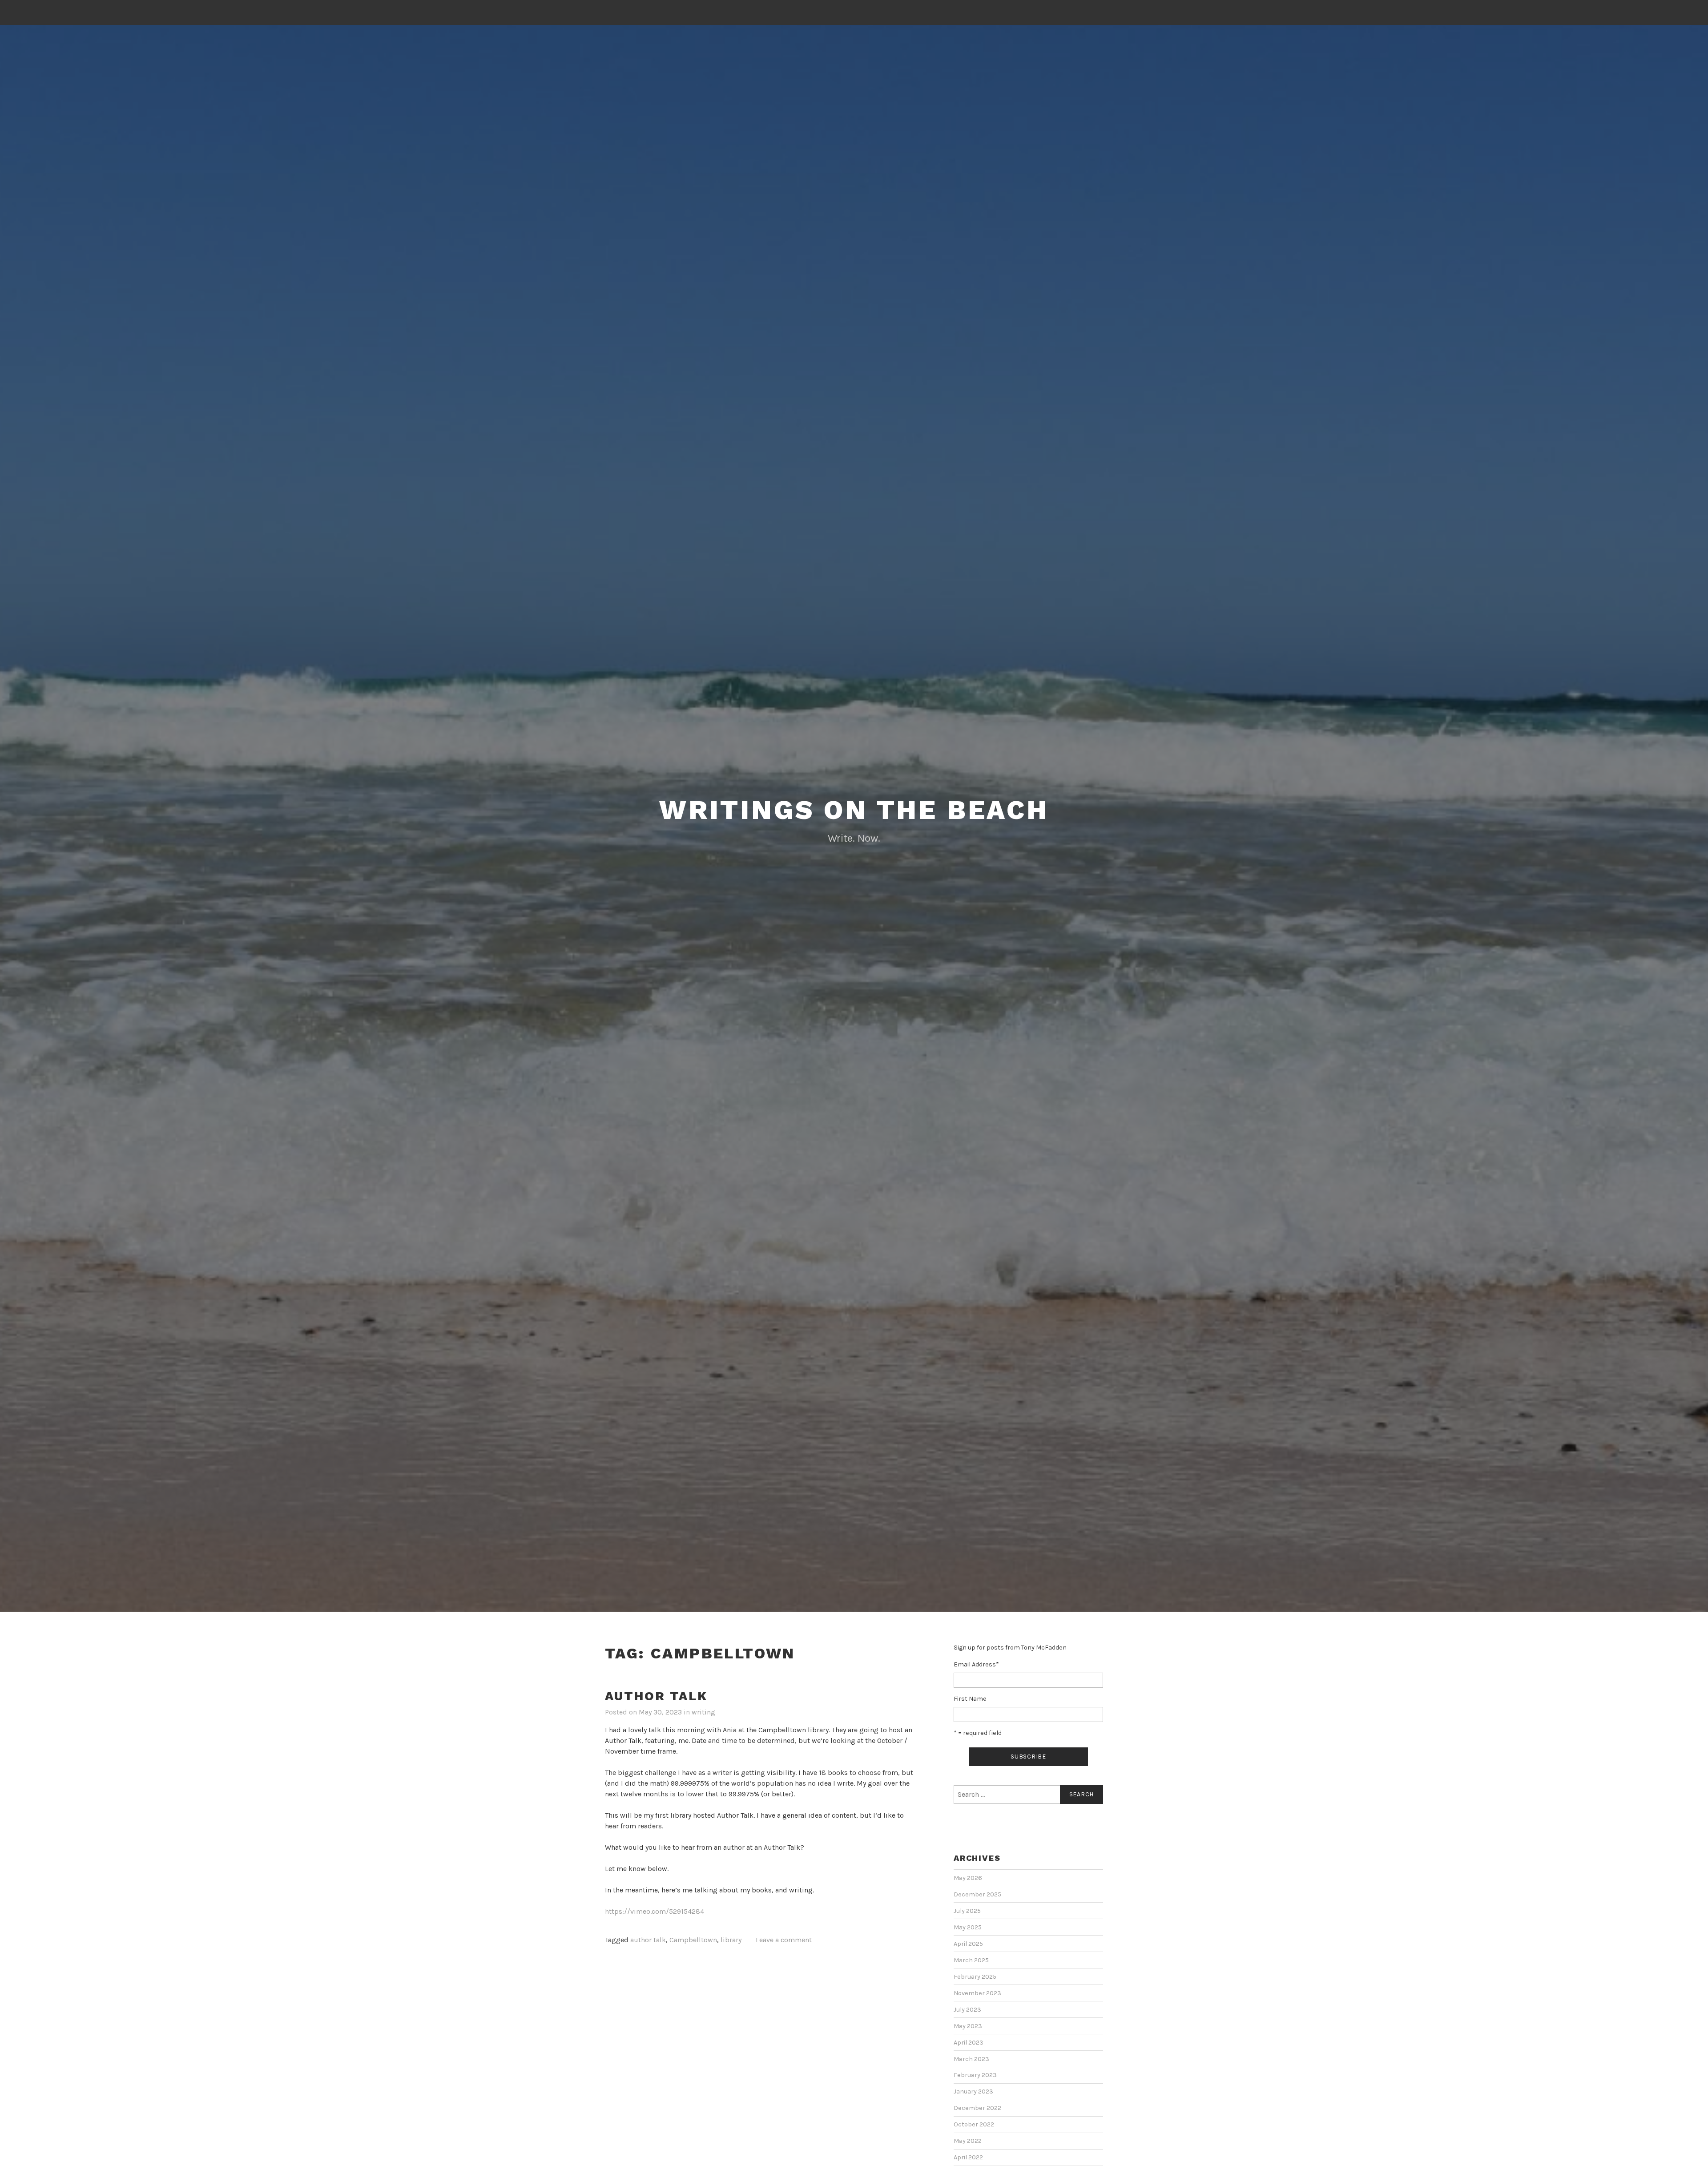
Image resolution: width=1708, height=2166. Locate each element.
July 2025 (967, 1911)
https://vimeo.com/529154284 (655, 1911)
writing (703, 1712)
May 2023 (968, 2026)
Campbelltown (693, 1940)
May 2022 (968, 2141)
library (731, 1940)
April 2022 (968, 2157)
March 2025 (971, 1960)
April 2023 (969, 2043)
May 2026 (968, 1878)
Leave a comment (784, 1940)
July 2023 (967, 2010)
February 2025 (975, 1977)
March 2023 (971, 2059)
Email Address (976, 1664)
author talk (648, 1940)
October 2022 (974, 2124)
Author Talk (656, 1696)
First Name (970, 1699)
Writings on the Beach (854, 810)
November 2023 (977, 1993)
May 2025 (968, 1927)
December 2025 (977, 1894)
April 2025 (968, 1944)
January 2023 (973, 2091)
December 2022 (977, 2108)
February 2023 (975, 2075)
